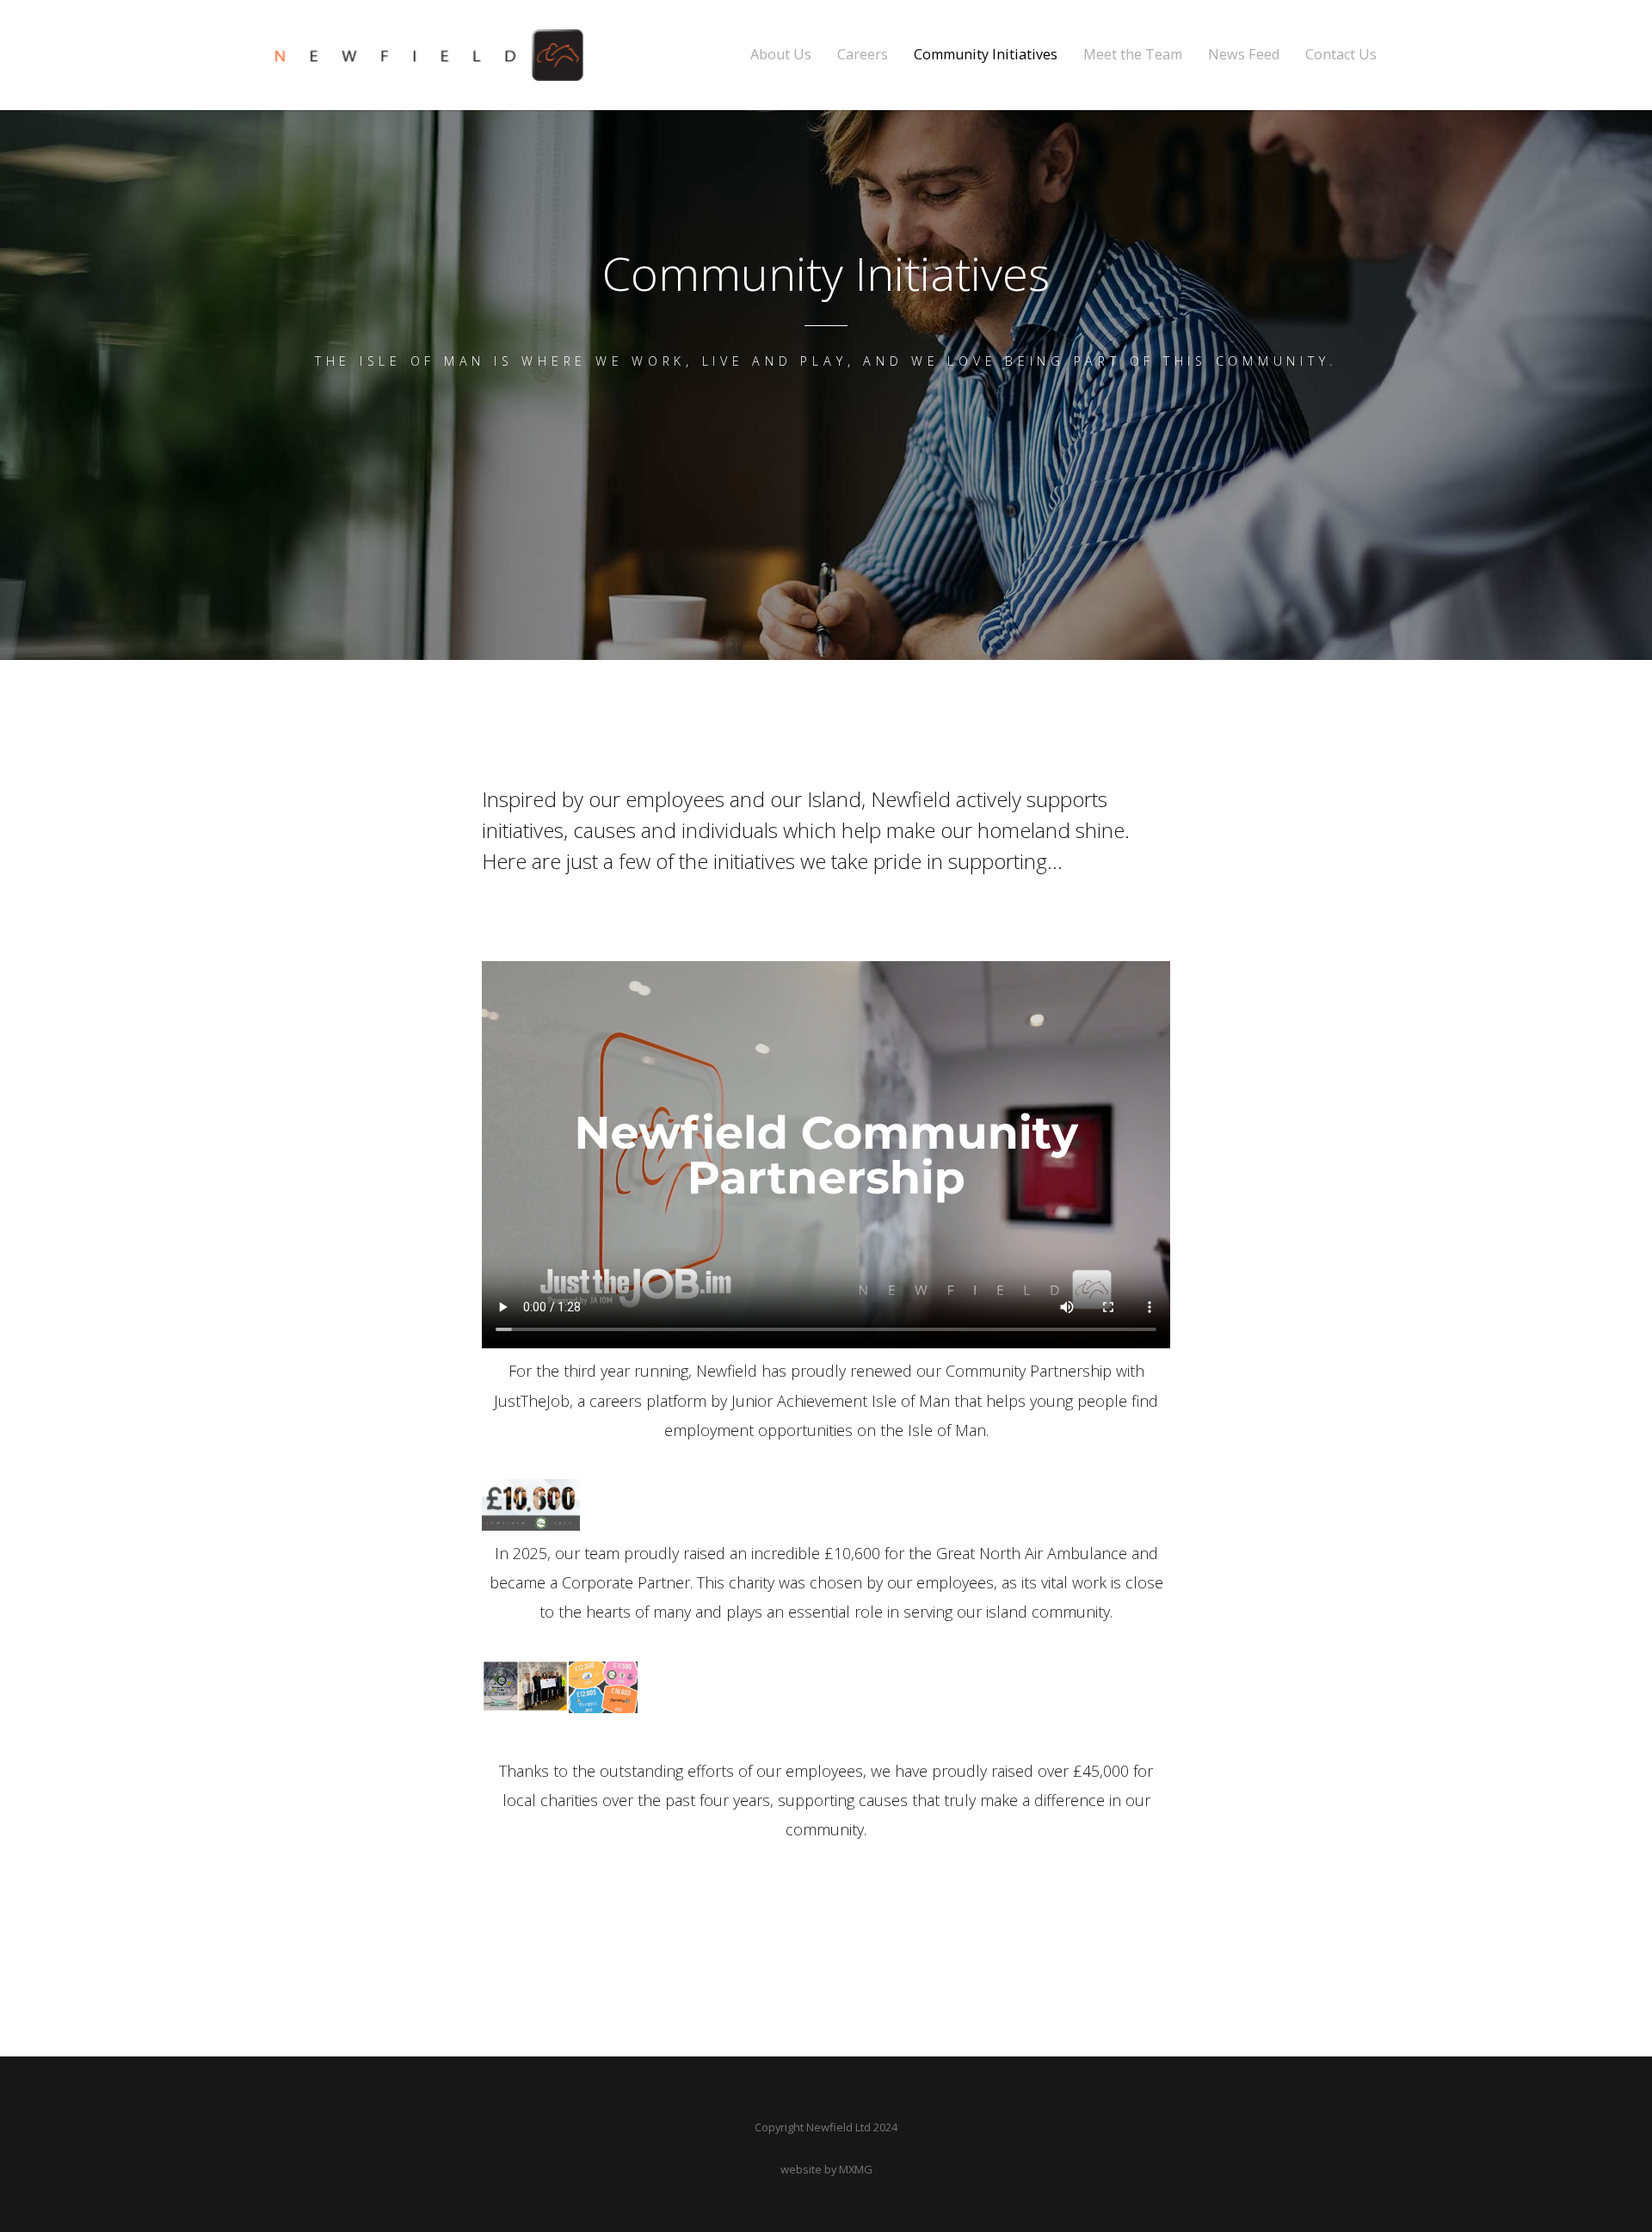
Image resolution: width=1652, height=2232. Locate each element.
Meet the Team (1133, 55)
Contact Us (1341, 55)
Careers (863, 55)
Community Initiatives (986, 55)
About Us (781, 55)
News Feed (1244, 55)
